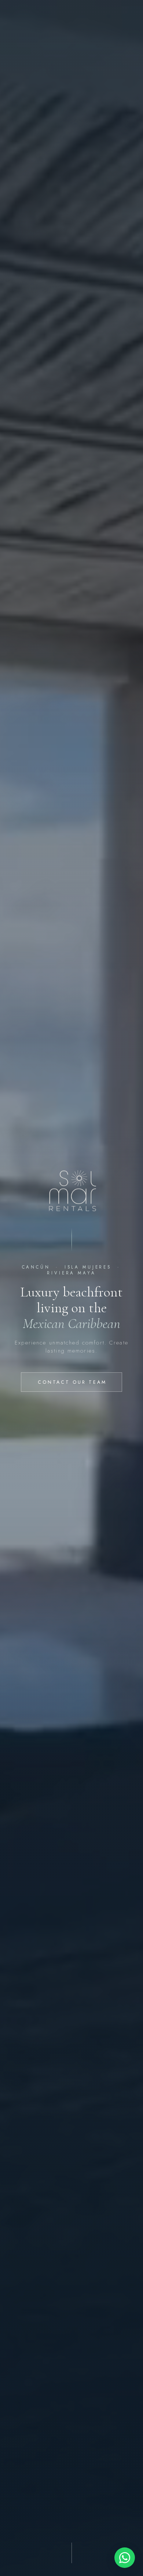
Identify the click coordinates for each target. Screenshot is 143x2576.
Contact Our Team (72, 1382)
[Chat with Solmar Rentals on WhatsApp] (125, 2558)
